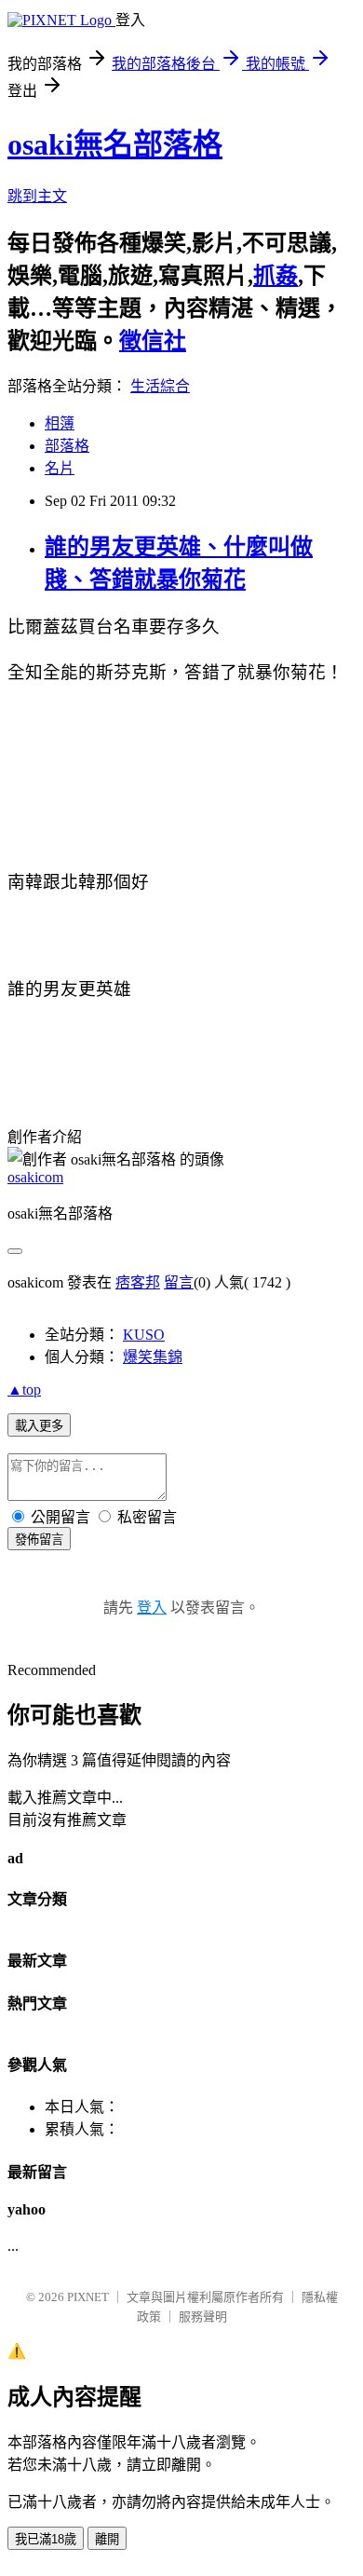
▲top (24, 1390)
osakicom (35, 1177)
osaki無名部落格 (115, 144)
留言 (179, 1282)
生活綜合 (160, 386)
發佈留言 (39, 1540)
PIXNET (88, 2297)
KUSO (144, 1335)
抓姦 (276, 276)
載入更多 (39, 1426)
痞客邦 (138, 1282)
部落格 (67, 446)
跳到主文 (37, 196)
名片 (60, 468)
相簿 (60, 423)
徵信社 (153, 341)
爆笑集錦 (153, 1357)
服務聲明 (203, 2317)
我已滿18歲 (46, 2539)
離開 (107, 2539)
